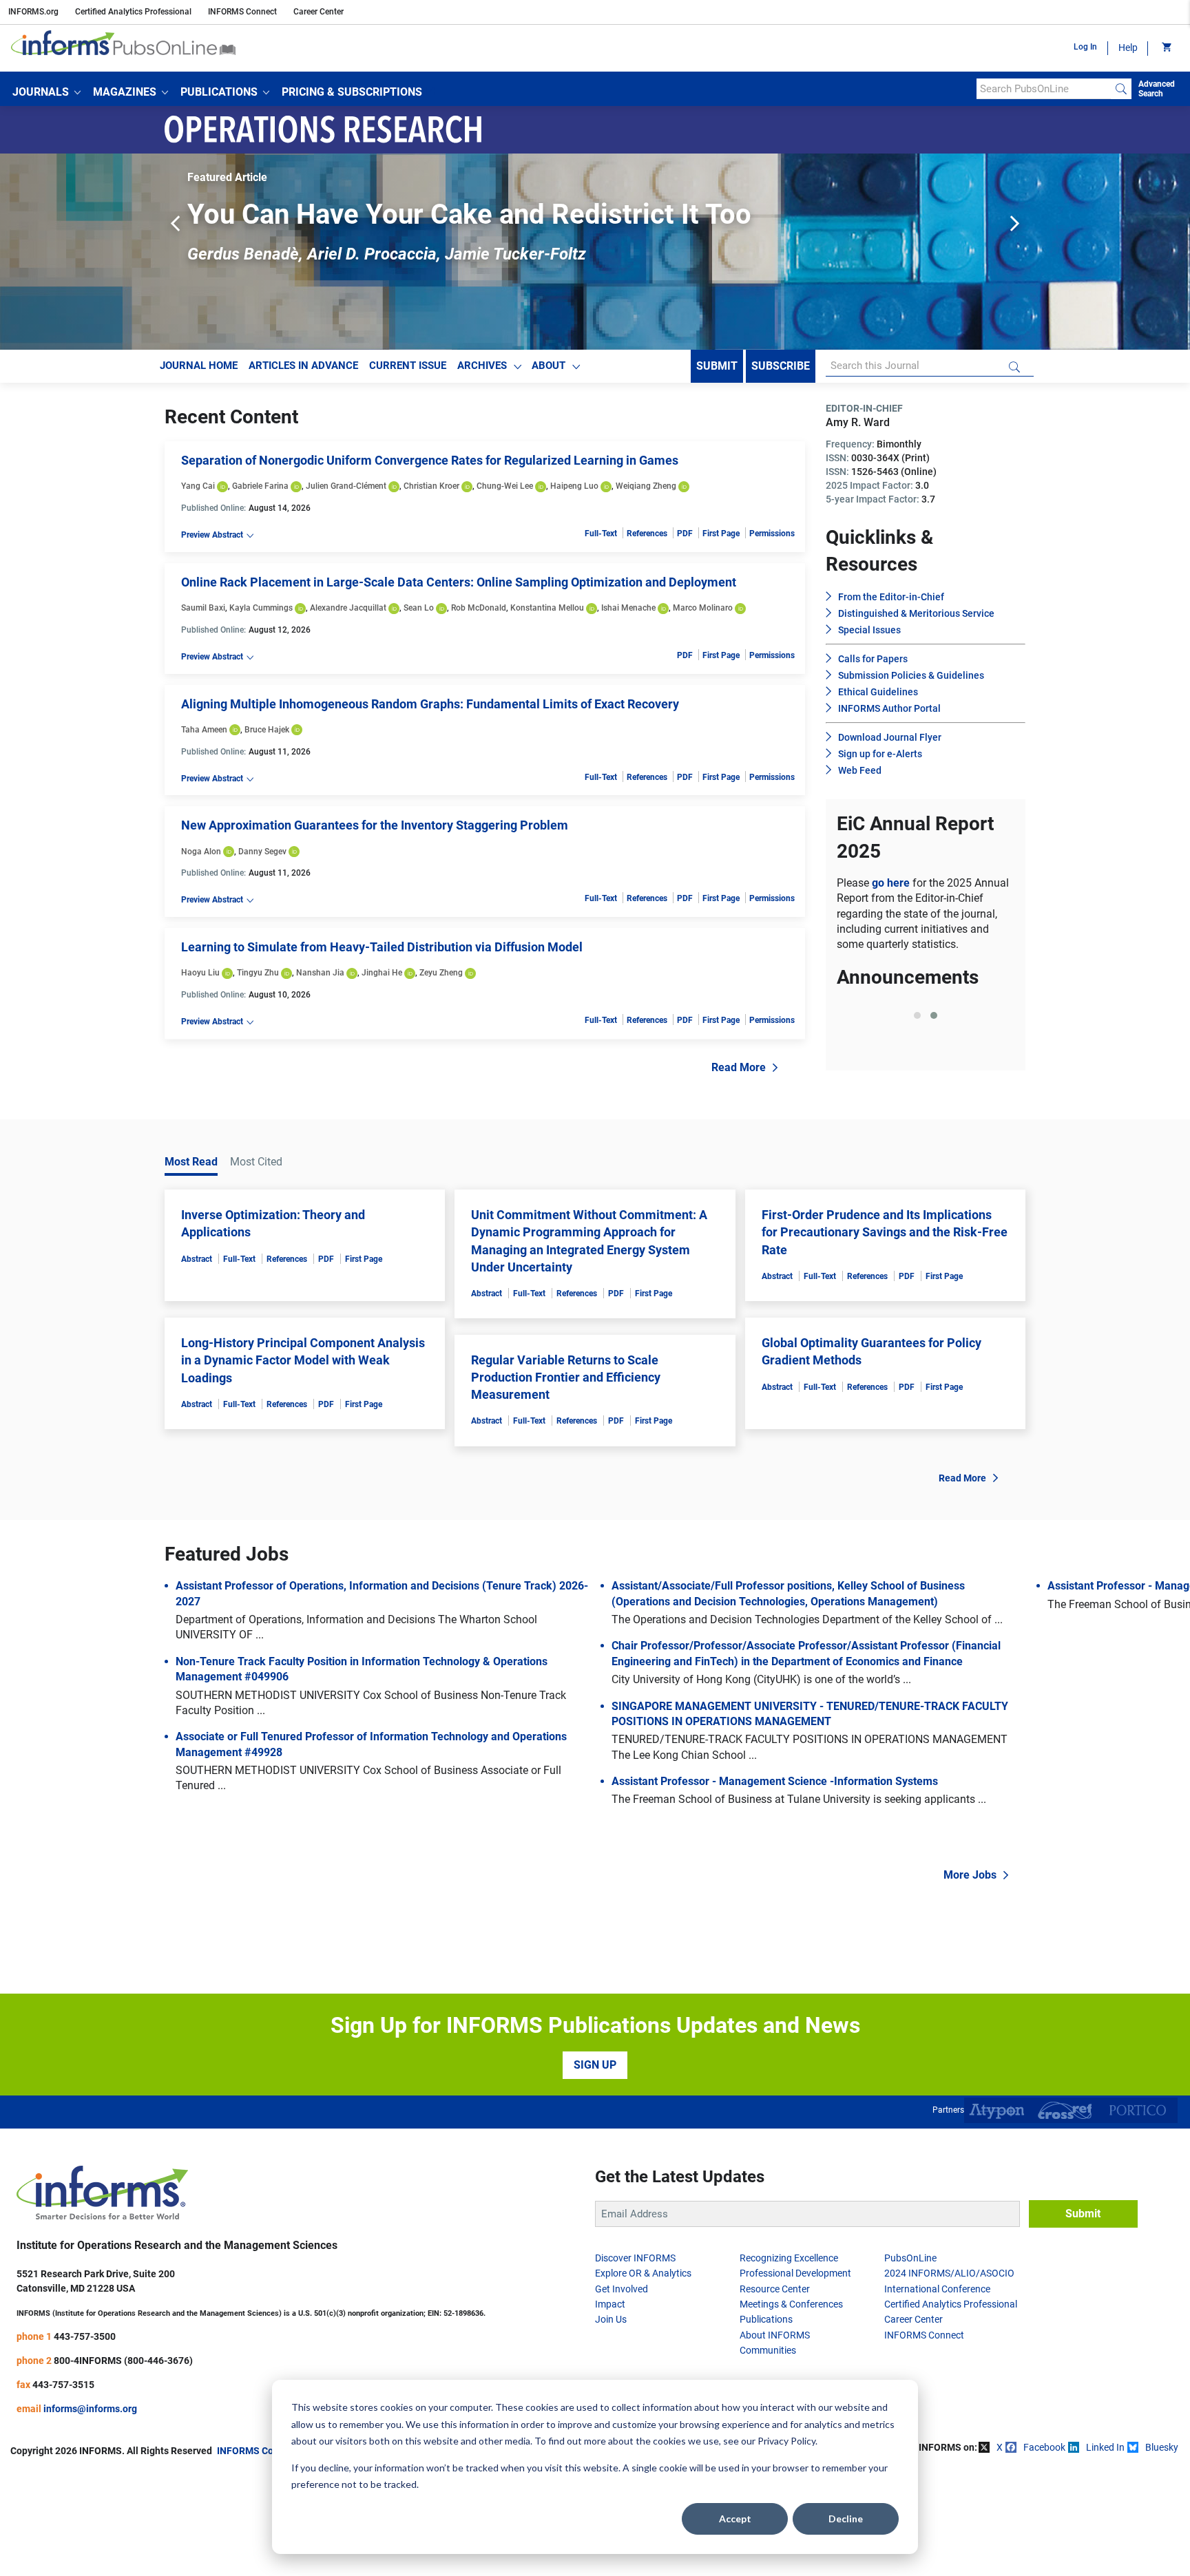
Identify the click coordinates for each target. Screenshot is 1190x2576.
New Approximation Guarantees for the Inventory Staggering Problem (375, 825)
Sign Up (595, 2168)
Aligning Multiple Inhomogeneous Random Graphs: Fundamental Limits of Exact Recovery (430, 704)
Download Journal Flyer (890, 737)
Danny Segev (262, 852)
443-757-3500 (85, 2439)
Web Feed (860, 770)
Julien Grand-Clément (346, 486)
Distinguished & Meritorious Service (916, 613)
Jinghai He (382, 973)
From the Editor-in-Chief (891, 597)
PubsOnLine (910, 2361)
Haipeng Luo (574, 486)
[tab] (917, 1168)
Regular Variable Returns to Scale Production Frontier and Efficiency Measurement (566, 1480)
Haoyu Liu (200, 973)
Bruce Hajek (267, 730)
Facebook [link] (1044, 2551)
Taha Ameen (204, 730)
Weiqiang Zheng (646, 486)
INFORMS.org (33, 12)
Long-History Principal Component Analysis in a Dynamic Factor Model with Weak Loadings (303, 1463)
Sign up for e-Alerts (880, 754)
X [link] (1000, 2551)
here (951, 1136)
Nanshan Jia (320, 973)
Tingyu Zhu (258, 973)
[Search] (1121, 89)
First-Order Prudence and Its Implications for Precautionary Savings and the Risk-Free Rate (885, 1335)
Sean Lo (419, 608)
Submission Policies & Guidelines (911, 675)
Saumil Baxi (203, 608)
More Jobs (970, 1978)
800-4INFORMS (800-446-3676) (123, 2463)
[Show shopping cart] (1166, 48)
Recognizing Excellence (789, 2361)
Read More (739, 1067)
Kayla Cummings (261, 608)
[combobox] (1044, 89)
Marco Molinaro (703, 608)
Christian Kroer (431, 486)
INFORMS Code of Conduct (275, 2553)
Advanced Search (1157, 89)
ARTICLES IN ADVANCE (303, 366)
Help (1128, 47)
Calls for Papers (873, 659)
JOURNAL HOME (199, 366)
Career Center (319, 12)
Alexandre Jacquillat (348, 608)
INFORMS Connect (242, 12)
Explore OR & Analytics (643, 2376)
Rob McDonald (479, 608)
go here (892, 883)
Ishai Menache (628, 608)
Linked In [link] (1105, 2551)
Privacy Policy (786, 2441)
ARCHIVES (482, 366)
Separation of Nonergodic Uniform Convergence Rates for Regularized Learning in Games (430, 460)
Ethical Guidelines (878, 692)
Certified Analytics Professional (133, 12)
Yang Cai (198, 486)
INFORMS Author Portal (889, 708)
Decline (846, 2519)
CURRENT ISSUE (408, 366)
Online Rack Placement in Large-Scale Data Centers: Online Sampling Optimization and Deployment (459, 582)
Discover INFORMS (635, 2361)
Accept (735, 2519)
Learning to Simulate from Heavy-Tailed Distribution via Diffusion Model (382, 947)
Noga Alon (201, 852)
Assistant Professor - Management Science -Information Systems (775, 1884)
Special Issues (869, 630)
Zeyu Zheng (441, 973)
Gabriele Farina (260, 486)
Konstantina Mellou (547, 608)
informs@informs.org (90, 2511)
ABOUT (549, 366)
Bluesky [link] (1162, 2551)
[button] (46, 92)
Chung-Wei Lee (505, 486)
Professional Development (795, 2376)
